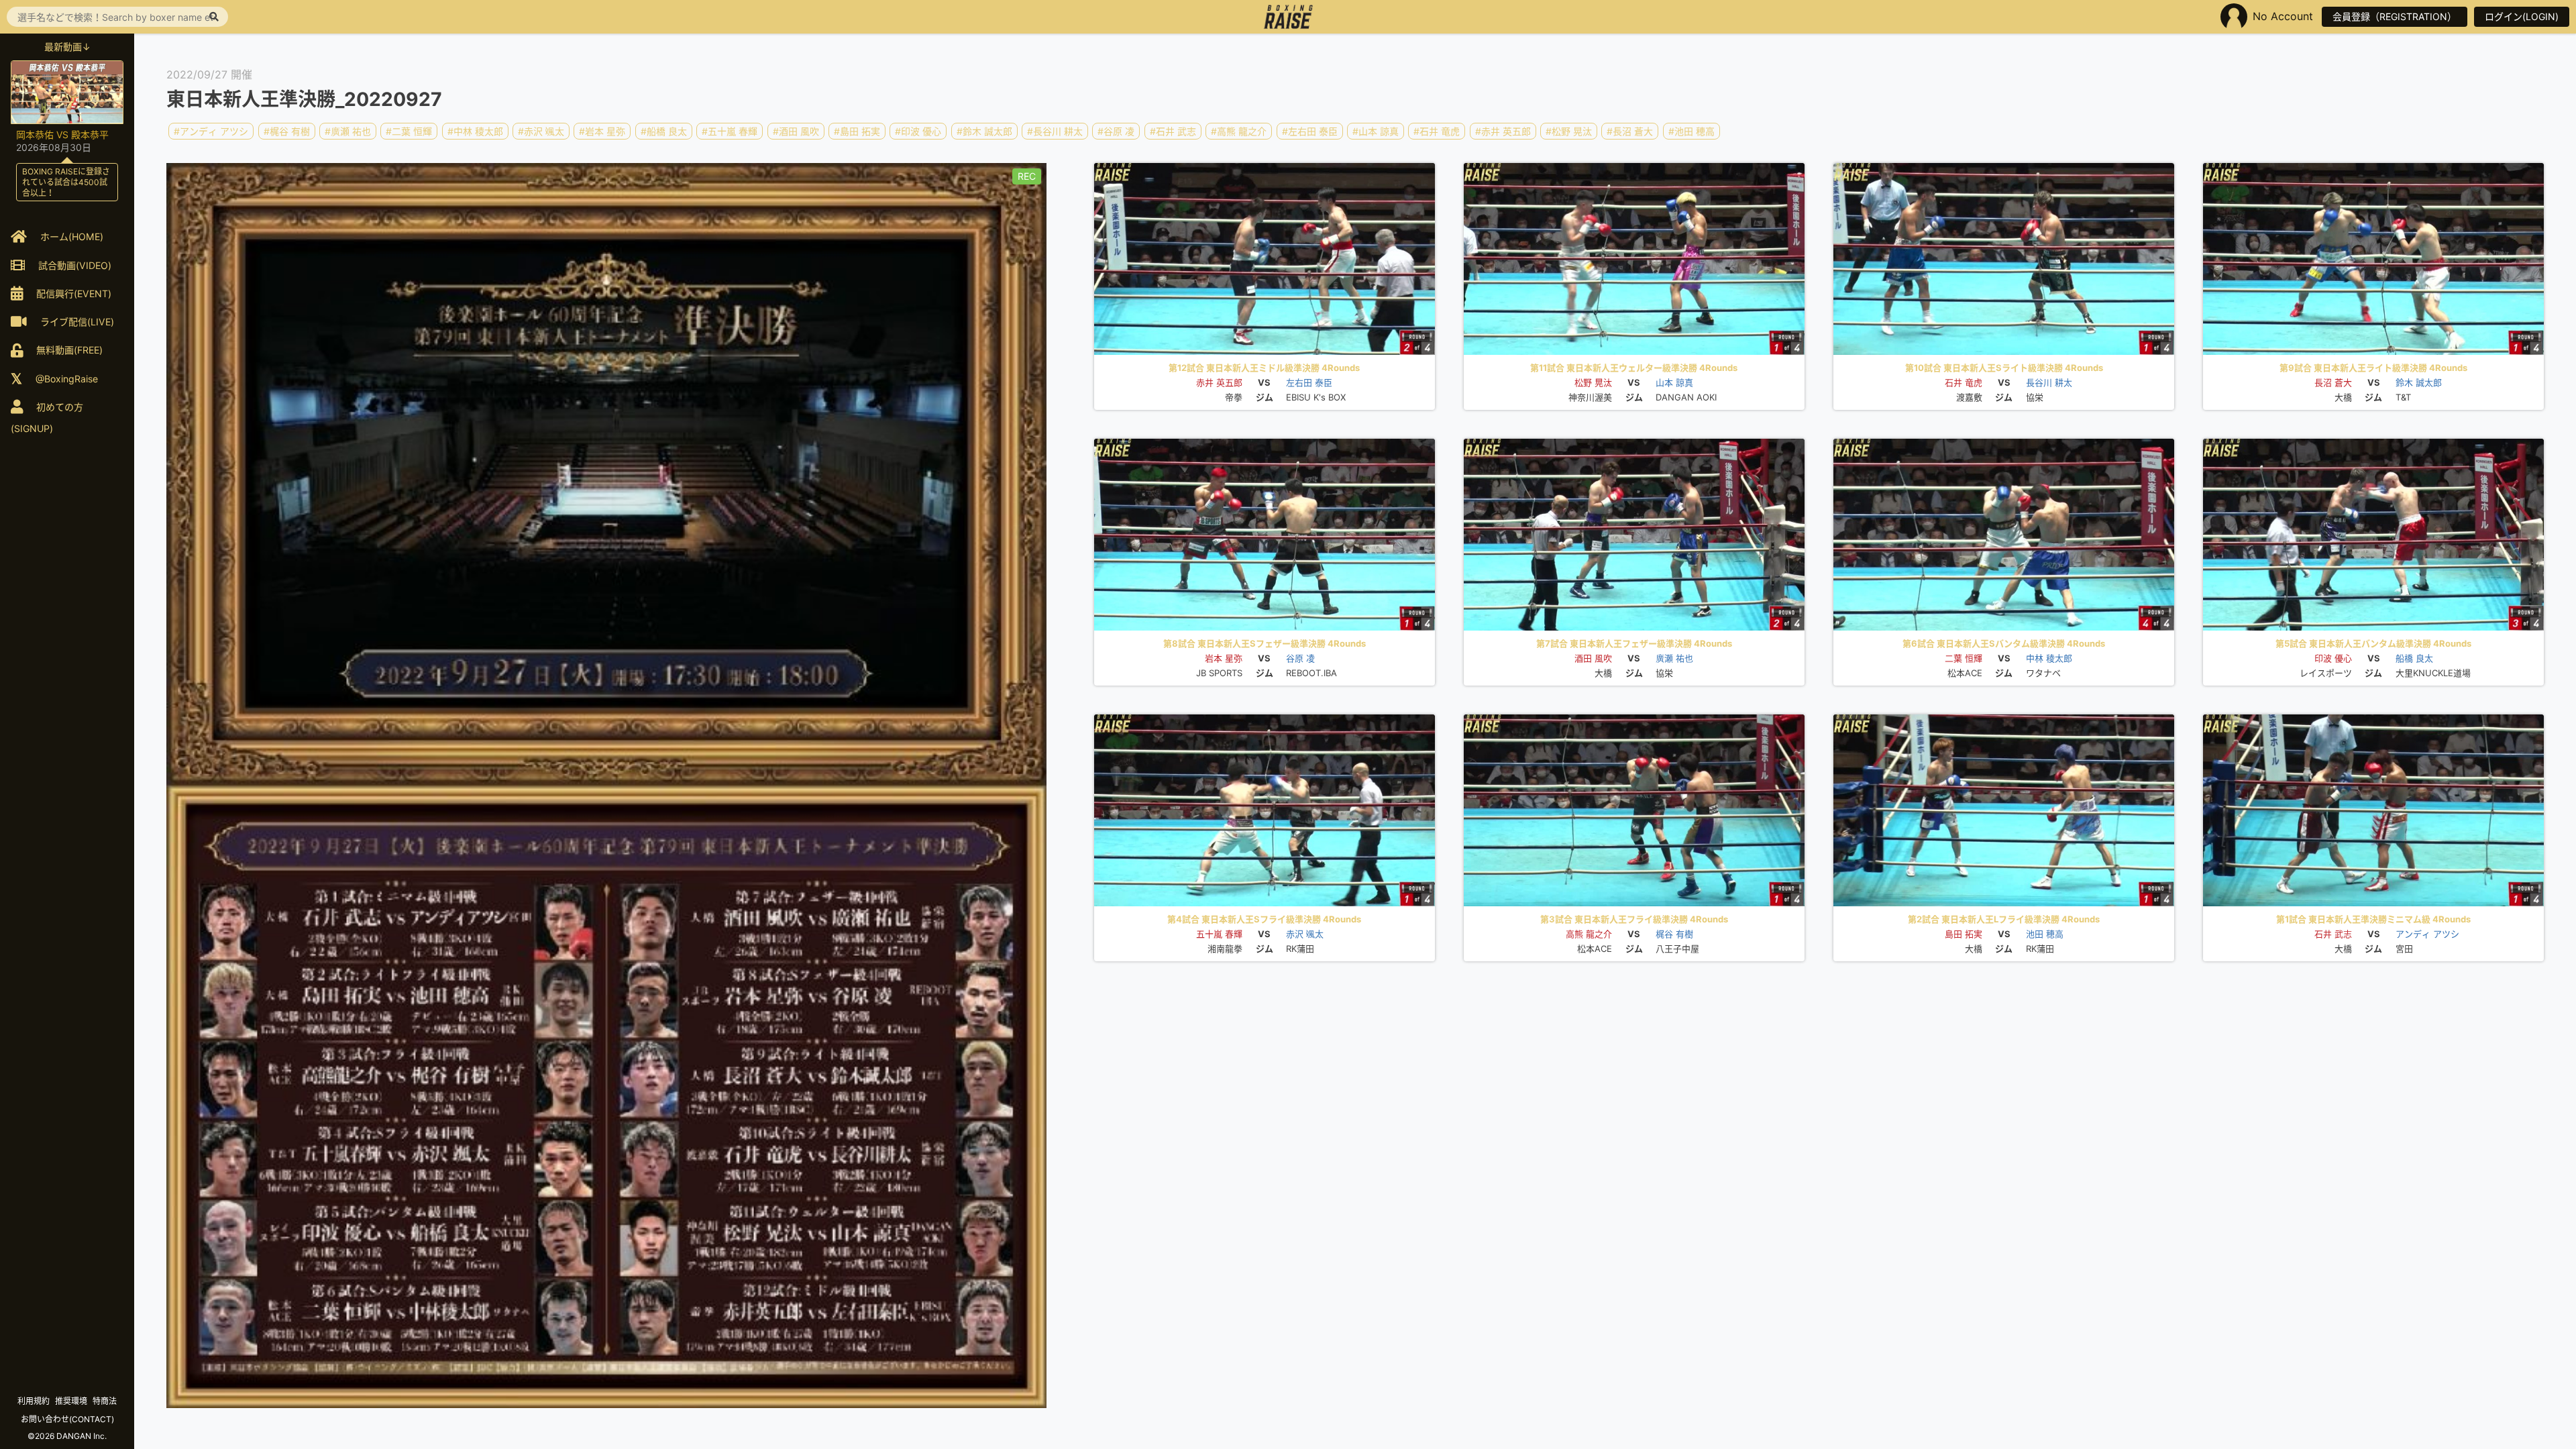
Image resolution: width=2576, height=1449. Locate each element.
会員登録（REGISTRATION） (2395, 16)
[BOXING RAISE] (1288, 17)
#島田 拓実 (857, 131)
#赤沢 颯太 (541, 131)
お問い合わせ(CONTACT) (67, 1419)
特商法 (105, 1401)
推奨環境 (71, 1401)
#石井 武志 (1173, 131)
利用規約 (34, 1401)
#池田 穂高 (1692, 131)
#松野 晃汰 (1569, 131)
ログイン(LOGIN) (2522, 16)
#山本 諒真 (1376, 131)
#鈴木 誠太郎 (984, 131)
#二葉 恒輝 (409, 131)
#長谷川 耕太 (1055, 131)
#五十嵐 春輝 (730, 131)
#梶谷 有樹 (287, 131)
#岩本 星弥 (602, 131)
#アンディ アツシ (211, 131)
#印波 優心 (918, 131)
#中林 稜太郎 (475, 131)
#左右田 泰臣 (1310, 131)
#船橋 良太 (664, 131)
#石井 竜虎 (1437, 131)
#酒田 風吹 (796, 131)
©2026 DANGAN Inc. (67, 1436)
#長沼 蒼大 (1630, 131)
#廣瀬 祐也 (348, 131)
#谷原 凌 (1116, 131)
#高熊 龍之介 (1239, 131)
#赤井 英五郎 (1503, 131)
